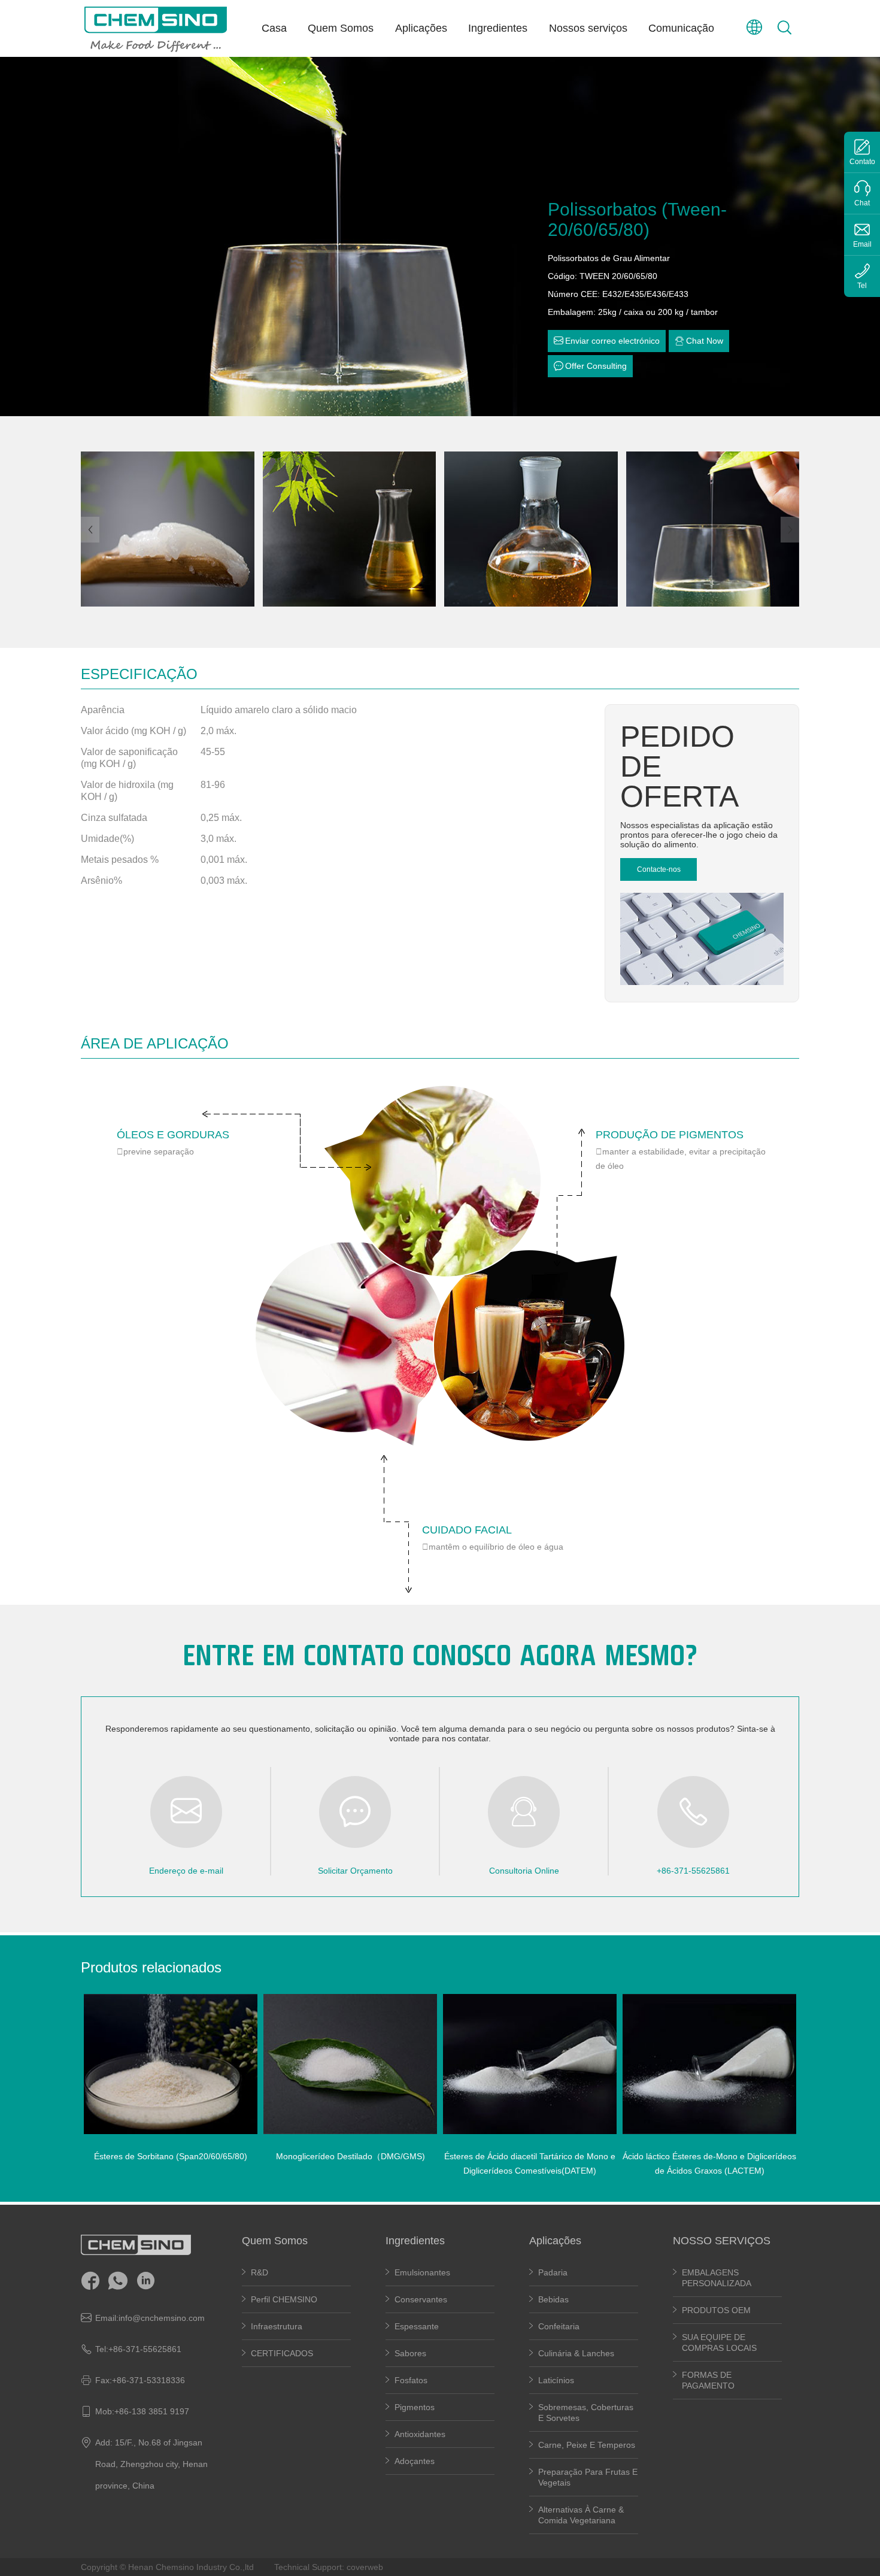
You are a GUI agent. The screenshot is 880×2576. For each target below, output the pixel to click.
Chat (862, 203)
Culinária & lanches (576, 2353)
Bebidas (553, 2299)
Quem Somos (341, 28)
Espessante (418, 2326)
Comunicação (681, 28)
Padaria (553, 2272)
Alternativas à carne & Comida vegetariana (581, 2515)
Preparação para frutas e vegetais (588, 2477)
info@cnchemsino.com (162, 2318)
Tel (862, 286)
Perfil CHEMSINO (284, 2299)
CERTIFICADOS (282, 2353)
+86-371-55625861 (145, 2349)
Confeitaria (559, 2326)
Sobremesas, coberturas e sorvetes (586, 2413)
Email (862, 244)
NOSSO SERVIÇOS (722, 2241)
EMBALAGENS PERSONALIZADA (717, 2278)
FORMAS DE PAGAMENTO (708, 2380)
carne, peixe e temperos (587, 2445)
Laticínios (556, 2380)
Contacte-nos (659, 869)
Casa (274, 28)
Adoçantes (415, 2461)
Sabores (410, 2353)
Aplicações (421, 28)
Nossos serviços (588, 28)
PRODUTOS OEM (716, 2310)
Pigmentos (415, 2407)
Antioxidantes (420, 2434)
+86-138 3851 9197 (152, 2411)
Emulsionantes (422, 2272)
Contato (862, 162)
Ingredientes (498, 28)
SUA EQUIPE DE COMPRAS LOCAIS (719, 2342)
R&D (260, 2272)
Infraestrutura (277, 2326)
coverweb (365, 2567)
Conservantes (421, 2299)
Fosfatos (411, 2380)
